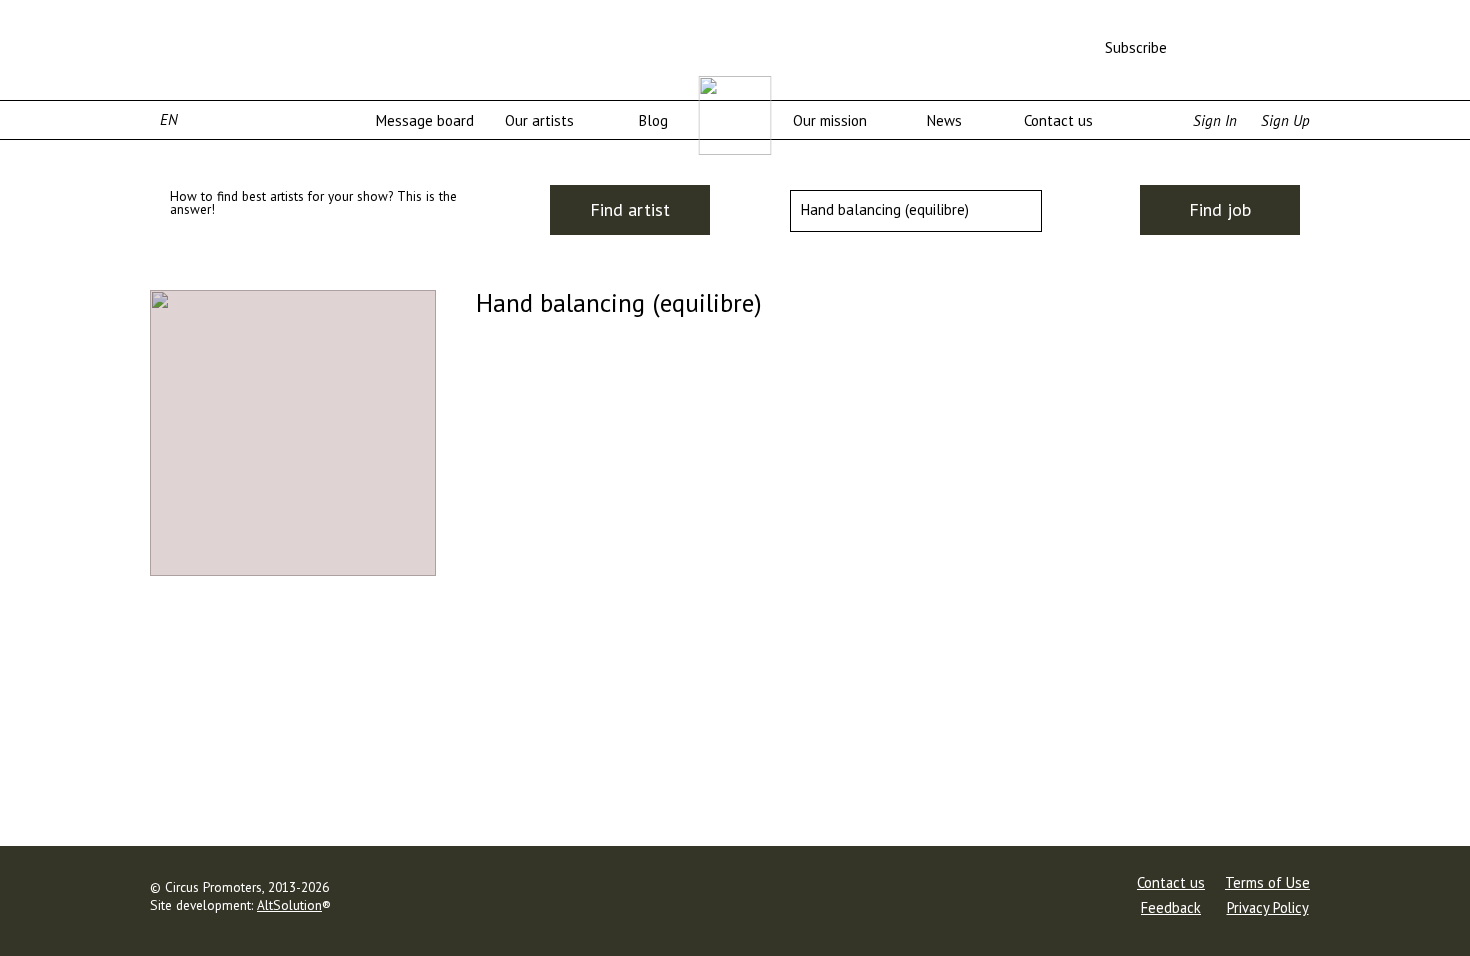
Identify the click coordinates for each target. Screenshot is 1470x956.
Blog (653, 120)
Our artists (539, 120)
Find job (1220, 209)
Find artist (630, 209)
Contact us (1058, 120)
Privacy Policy (1268, 907)
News (944, 120)
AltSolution (289, 905)
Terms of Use (1267, 882)
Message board (425, 120)
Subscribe (1136, 47)
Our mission (830, 120)
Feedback (1171, 907)
